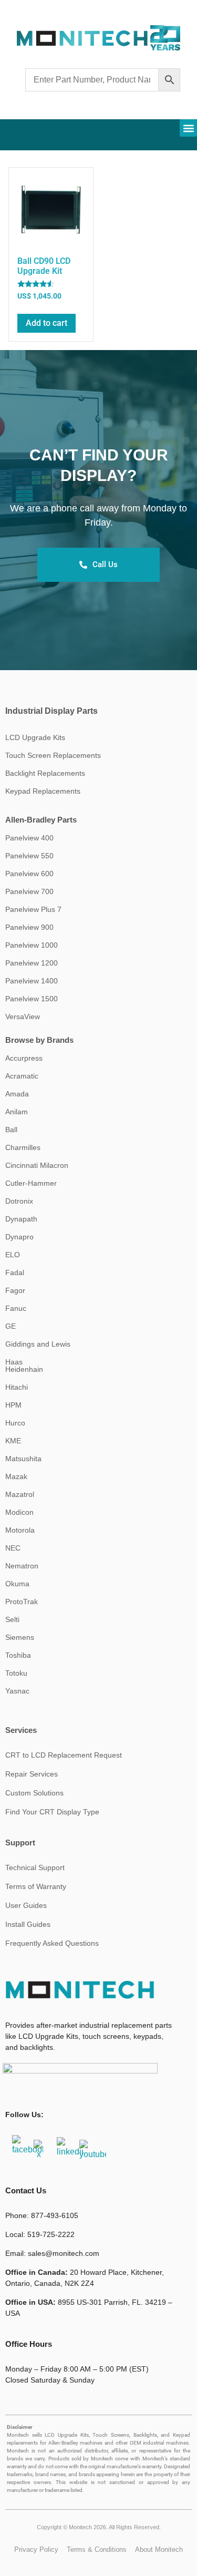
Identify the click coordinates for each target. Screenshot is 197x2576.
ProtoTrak (22, 1602)
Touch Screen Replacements (53, 755)
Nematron (22, 1566)
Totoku (16, 1673)
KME (13, 1441)
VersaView (23, 1017)
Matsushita (23, 1459)
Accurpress (24, 1058)
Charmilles (23, 1147)
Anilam (17, 1112)
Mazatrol (20, 1494)
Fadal (15, 1272)
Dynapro (19, 1237)
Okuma (17, 1584)
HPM (13, 1405)
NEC (13, 1548)
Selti (12, 1619)
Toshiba (18, 1655)
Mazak (16, 1476)
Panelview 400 (29, 838)
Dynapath (21, 1219)
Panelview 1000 (32, 945)
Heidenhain (24, 1369)
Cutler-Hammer (31, 1183)
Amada (17, 1094)
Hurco (15, 1423)
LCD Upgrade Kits (35, 737)
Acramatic (22, 1076)
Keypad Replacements (43, 791)
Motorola (20, 1530)
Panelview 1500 (32, 999)
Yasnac (17, 1691)
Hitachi (17, 1387)
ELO (13, 1255)
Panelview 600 (29, 874)
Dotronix (19, 1201)
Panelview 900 (29, 927)
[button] (188, 128)
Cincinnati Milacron (37, 1165)
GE (11, 1326)
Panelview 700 (29, 891)
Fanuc (16, 1308)
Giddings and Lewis (38, 1344)
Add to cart (46, 323)
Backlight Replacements (45, 773)
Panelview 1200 (32, 963)
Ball (11, 1130)
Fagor (15, 1290)
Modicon (19, 1512)
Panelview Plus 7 (33, 909)
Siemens (20, 1637)
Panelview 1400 (32, 981)
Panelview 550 (29, 856)
